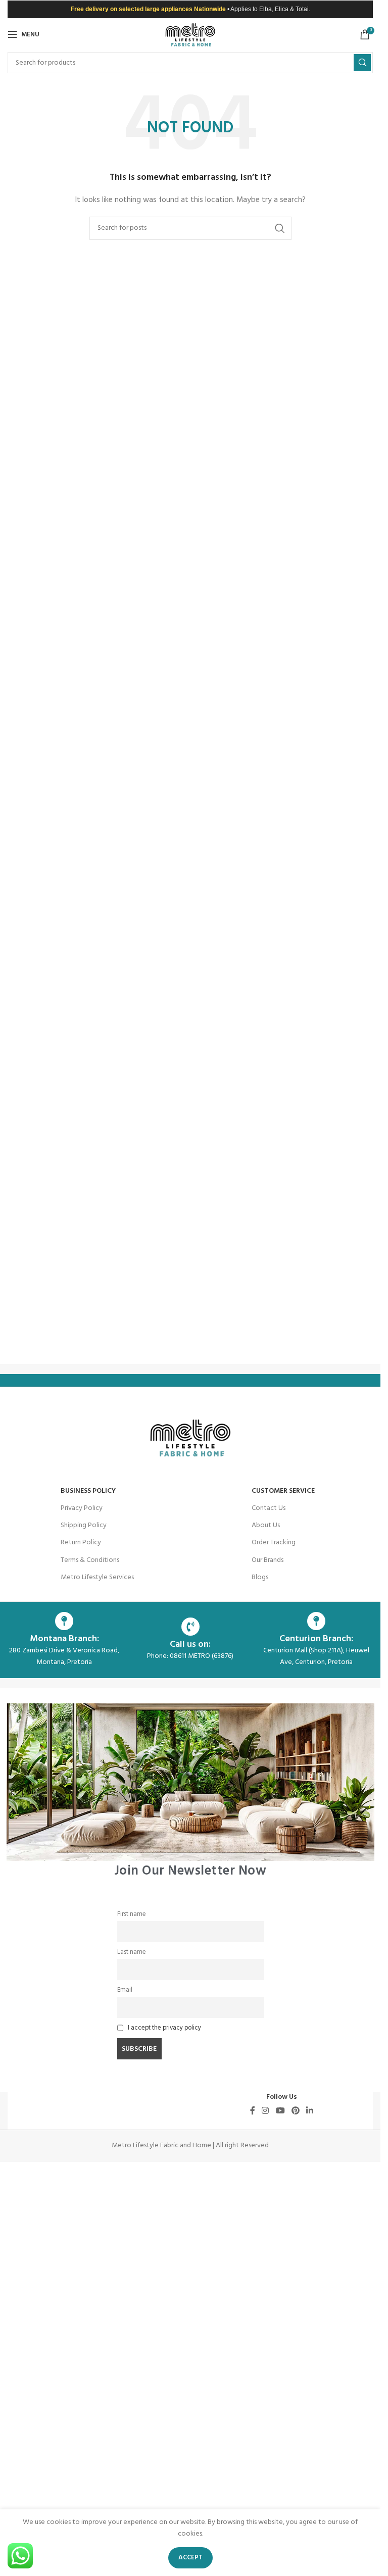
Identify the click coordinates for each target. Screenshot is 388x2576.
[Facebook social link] (253, 2111)
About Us (266, 1525)
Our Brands (268, 1560)
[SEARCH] (362, 63)
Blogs (260, 1577)
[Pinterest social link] (295, 2111)
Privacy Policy (82, 1508)
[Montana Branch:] (64, 1621)
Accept (190, 2558)
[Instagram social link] (265, 2111)
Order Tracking (274, 1543)
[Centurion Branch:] (316, 1621)
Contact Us (269, 1508)
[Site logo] (190, 35)
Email (125, 1990)
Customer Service (283, 1491)
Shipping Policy (84, 1525)
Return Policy (81, 1543)
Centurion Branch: (316, 1639)
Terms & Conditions (90, 1560)
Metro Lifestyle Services (97, 1577)
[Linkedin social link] (310, 2111)
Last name (132, 1952)
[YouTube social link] (280, 2111)
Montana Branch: (64, 1639)
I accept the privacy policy (164, 2028)
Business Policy (88, 1491)
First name (132, 1914)
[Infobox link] (190, 1790)
